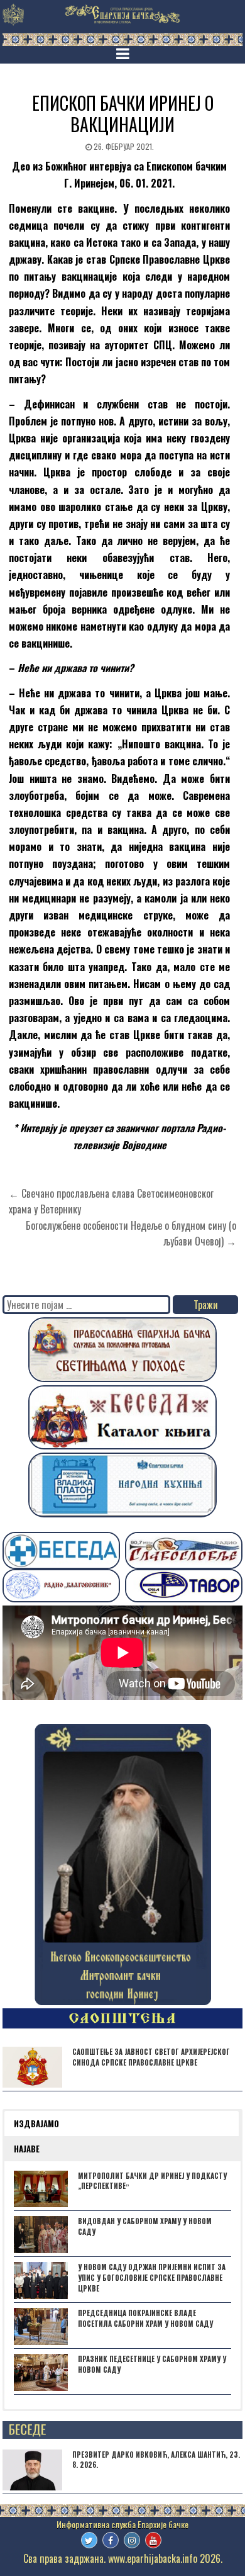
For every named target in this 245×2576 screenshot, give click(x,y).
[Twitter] (89, 2540)
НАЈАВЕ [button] (27, 2149)
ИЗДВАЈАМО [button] (36, 2123)
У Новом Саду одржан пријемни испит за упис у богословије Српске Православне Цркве (152, 2278)
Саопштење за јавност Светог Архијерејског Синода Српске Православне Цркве (151, 2057)
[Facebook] (111, 2540)
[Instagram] (132, 2540)
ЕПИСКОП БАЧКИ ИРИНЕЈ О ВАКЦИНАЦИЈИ (123, 114)
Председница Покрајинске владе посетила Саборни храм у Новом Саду (145, 2318)
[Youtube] (153, 2540)
